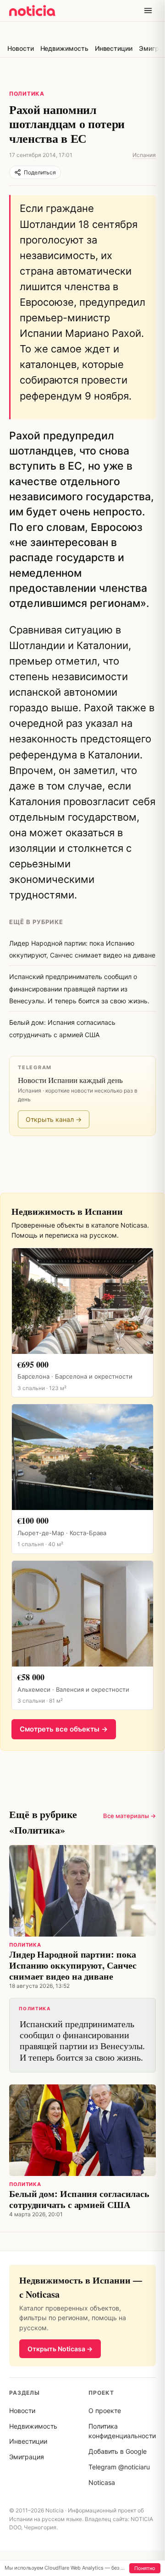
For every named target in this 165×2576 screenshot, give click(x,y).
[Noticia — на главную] (32, 11)
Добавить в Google (118, 2451)
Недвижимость (64, 48)
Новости (21, 48)
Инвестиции (114, 48)
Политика (27, 94)
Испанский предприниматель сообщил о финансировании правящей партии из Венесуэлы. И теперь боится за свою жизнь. (82, 2035)
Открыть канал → (54, 1119)
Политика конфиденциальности (122, 2431)
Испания (144, 155)
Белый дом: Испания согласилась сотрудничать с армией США (79, 2199)
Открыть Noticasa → (60, 2349)
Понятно (145, 2568)
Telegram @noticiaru (119, 2467)
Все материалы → (129, 1816)
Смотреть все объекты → (64, 1729)
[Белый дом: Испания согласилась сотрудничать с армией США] (82, 2130)
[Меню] (148, 11)
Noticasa (102, 2482)
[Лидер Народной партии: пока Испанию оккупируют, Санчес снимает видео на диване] (82, 1891)
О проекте (105, 2411)
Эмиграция (27, 2457)
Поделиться (40, 172)
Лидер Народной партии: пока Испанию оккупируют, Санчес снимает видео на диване (73, 1965)
